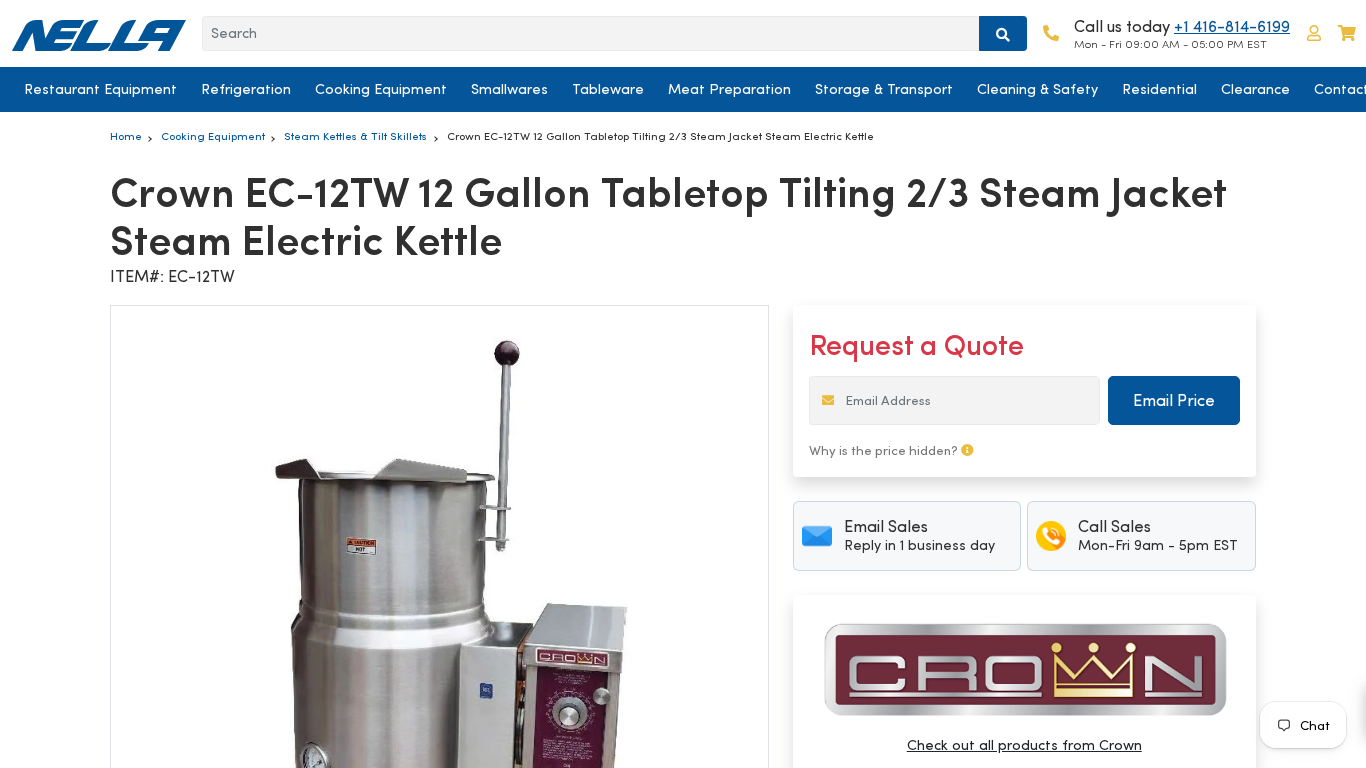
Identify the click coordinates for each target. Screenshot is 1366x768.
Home (126, 136)
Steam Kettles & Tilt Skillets (355, 136)
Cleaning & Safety (1037, 89)
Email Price (1174, 400)
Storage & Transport (884, 89)
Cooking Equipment (381, 89)
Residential (1159, 89)
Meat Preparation (729, 89)
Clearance (1255, 89)
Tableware (608, 89)
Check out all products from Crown (1024, 745)
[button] (1314, 33)
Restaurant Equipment (100, 89)
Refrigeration (246, 89)
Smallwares (509, 89)
